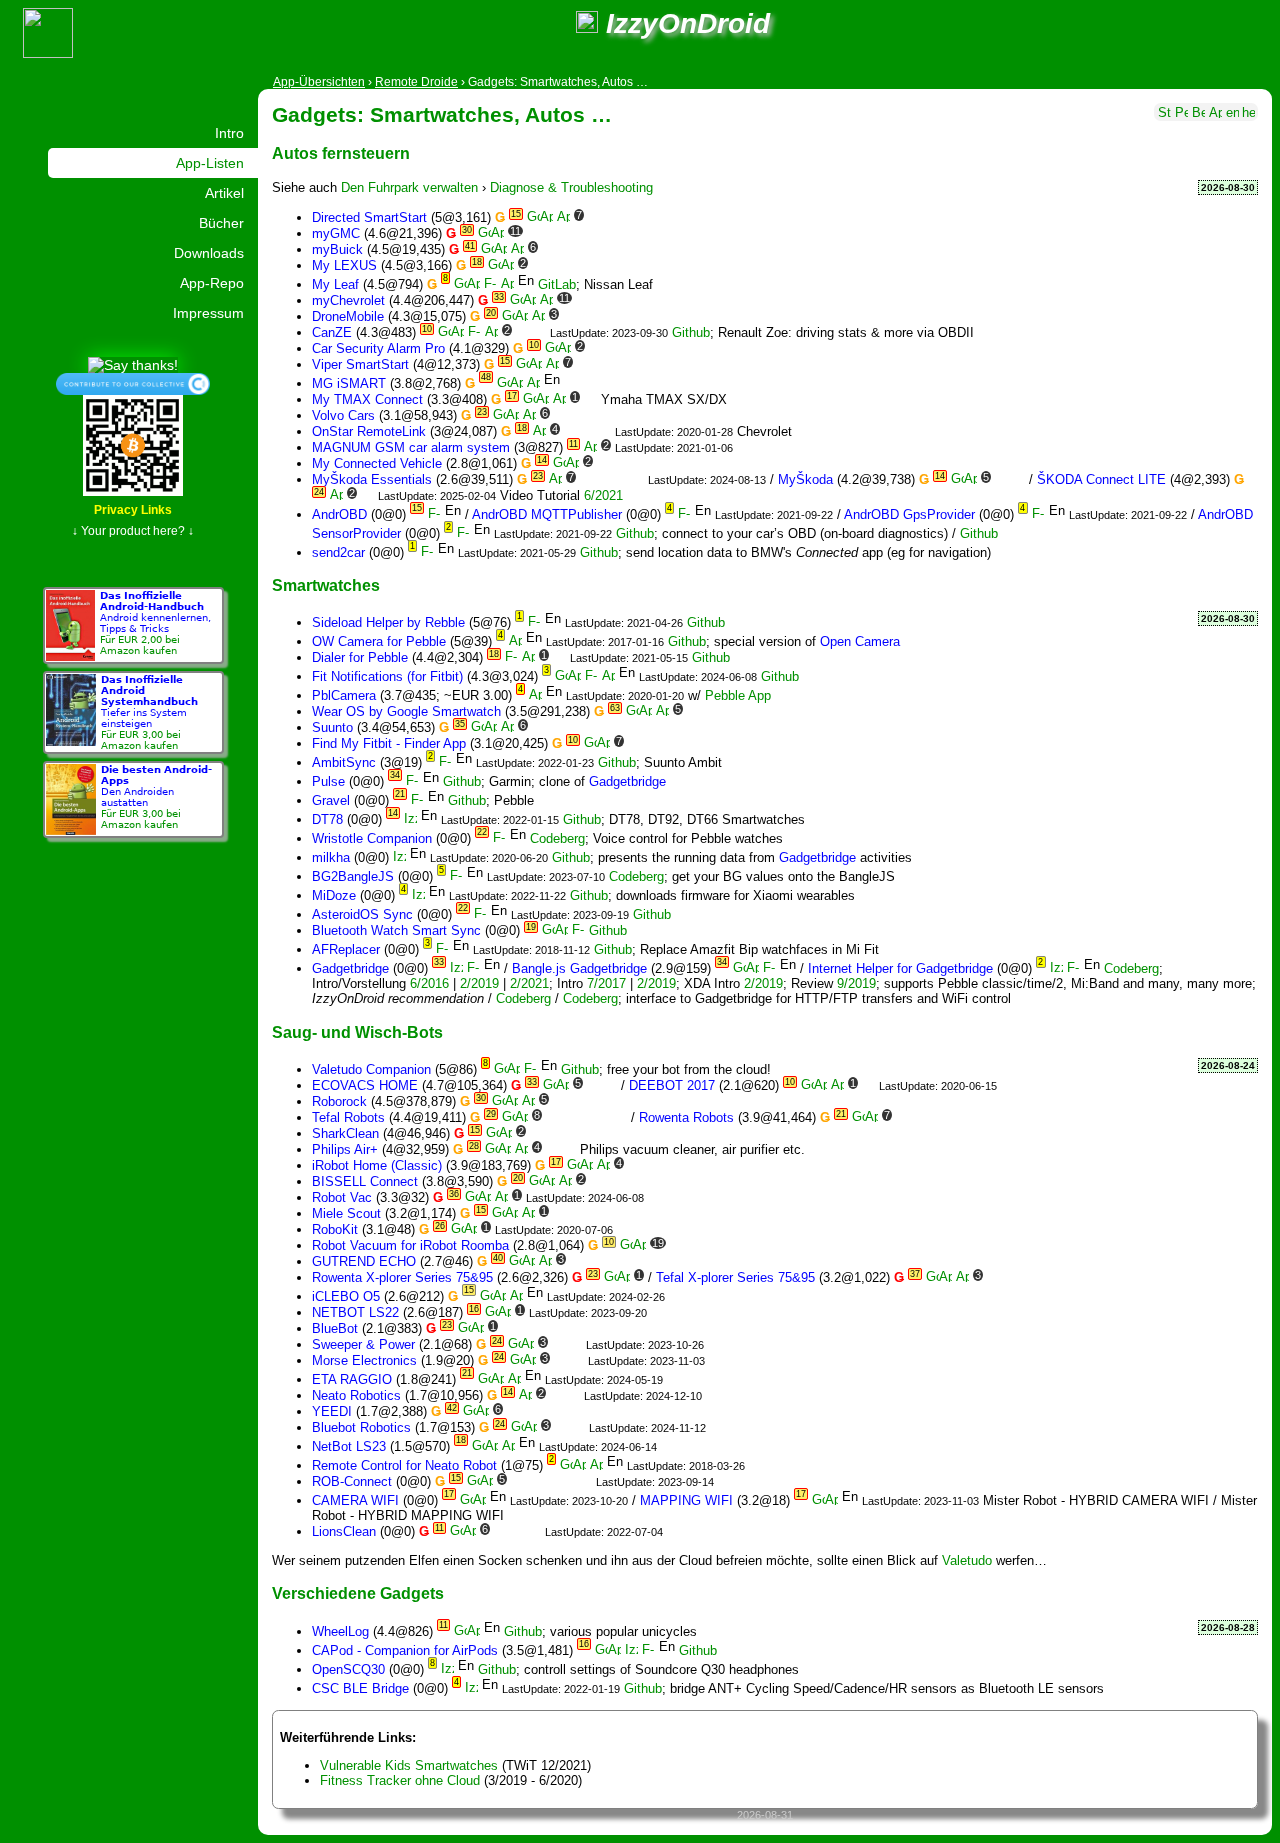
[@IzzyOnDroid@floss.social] (587, 23)
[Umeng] (868, 1085)
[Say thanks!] (133, 364)
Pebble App (738, 695)
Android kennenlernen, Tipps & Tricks (155, 623)
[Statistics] (1164, 110)
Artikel (224, 193)
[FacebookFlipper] (620, 479)
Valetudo (967, 1560)
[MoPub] (702, 743)
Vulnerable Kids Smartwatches (409, 1765)
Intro (229, 133)
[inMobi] (795, 1245)
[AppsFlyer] (548, 249)
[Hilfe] (1248, 110)
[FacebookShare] (584, 233)
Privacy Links (133, 510)
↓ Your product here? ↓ (133, 531)
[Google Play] (533, 217)
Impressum (208, 313)
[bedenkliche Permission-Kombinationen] (1198, 110)
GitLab (557, 284)
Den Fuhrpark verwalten (409, 187)
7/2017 (606, 983)
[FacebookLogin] (567, 233)
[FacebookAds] (727, 1245)
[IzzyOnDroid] (410, 819)
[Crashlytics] (611, 217)
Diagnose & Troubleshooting (571, 187)
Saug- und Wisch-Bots (357, 1032)
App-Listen (210, 163)
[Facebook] (550, 233)
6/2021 (603, 495)
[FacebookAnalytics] (576, 1101)
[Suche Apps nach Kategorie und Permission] (1215, 110)
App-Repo (212, 283)
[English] (1232, 110)
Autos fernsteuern (341, 153)
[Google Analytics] (594, 217)
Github (691, 332)
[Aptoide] (563, 217)
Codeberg (557, 838)
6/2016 (429, 983)
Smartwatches (326, 585)
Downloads (209, 253)
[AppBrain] (546, 217)
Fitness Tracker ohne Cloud (400, 1780)
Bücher (221, 223)
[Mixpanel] (536, 1133)
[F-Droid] (490, 284)
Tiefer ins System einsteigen (149, 712)
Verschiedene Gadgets (358, 1593)
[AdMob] (595, 348)
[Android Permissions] (1181, 110)
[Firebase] (628, 217)
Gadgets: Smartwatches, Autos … (442, 114)
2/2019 (479, 983)
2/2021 (529, 983)
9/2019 (856, 983)
